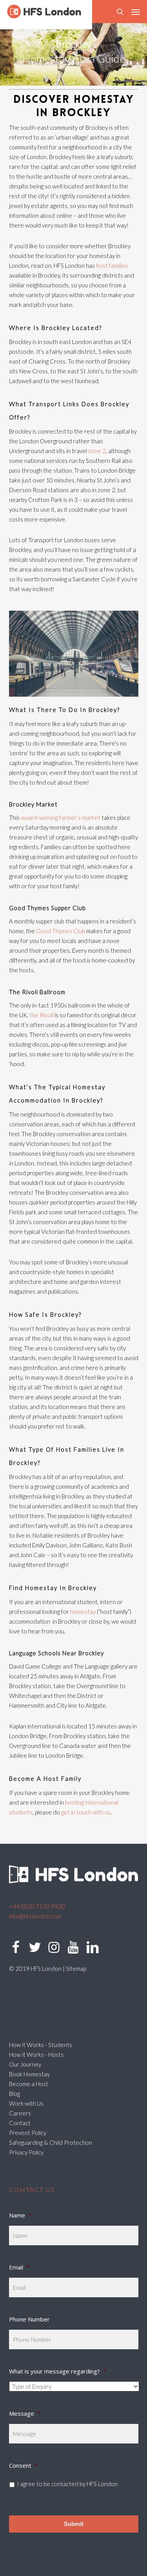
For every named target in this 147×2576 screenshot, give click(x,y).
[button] (136, 12)
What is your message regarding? (58, 2371)
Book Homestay (29, 2074)
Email (19, 2267)
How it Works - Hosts (36, 2054)
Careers (20, 2113)
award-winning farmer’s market (61, 817)
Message (25, 2413)
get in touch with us (86, 1812)
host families (112, 265)
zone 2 (97, 451)
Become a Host (29, 2084)
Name (20, 2215)
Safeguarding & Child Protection (51, 2142)
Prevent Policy (28, 2133)
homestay (83, 1612)
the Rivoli (41, 1015)
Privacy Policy (26, 2152)
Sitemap (76, 1968)
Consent (23, 2465)
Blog (15, 2094)
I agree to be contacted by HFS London (67, 2484)
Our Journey (25, 2064)
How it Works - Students (41, 2045)
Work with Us (26, 2103)
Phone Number (29, 2319)
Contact (20, 2123)
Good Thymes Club (61, 931)
